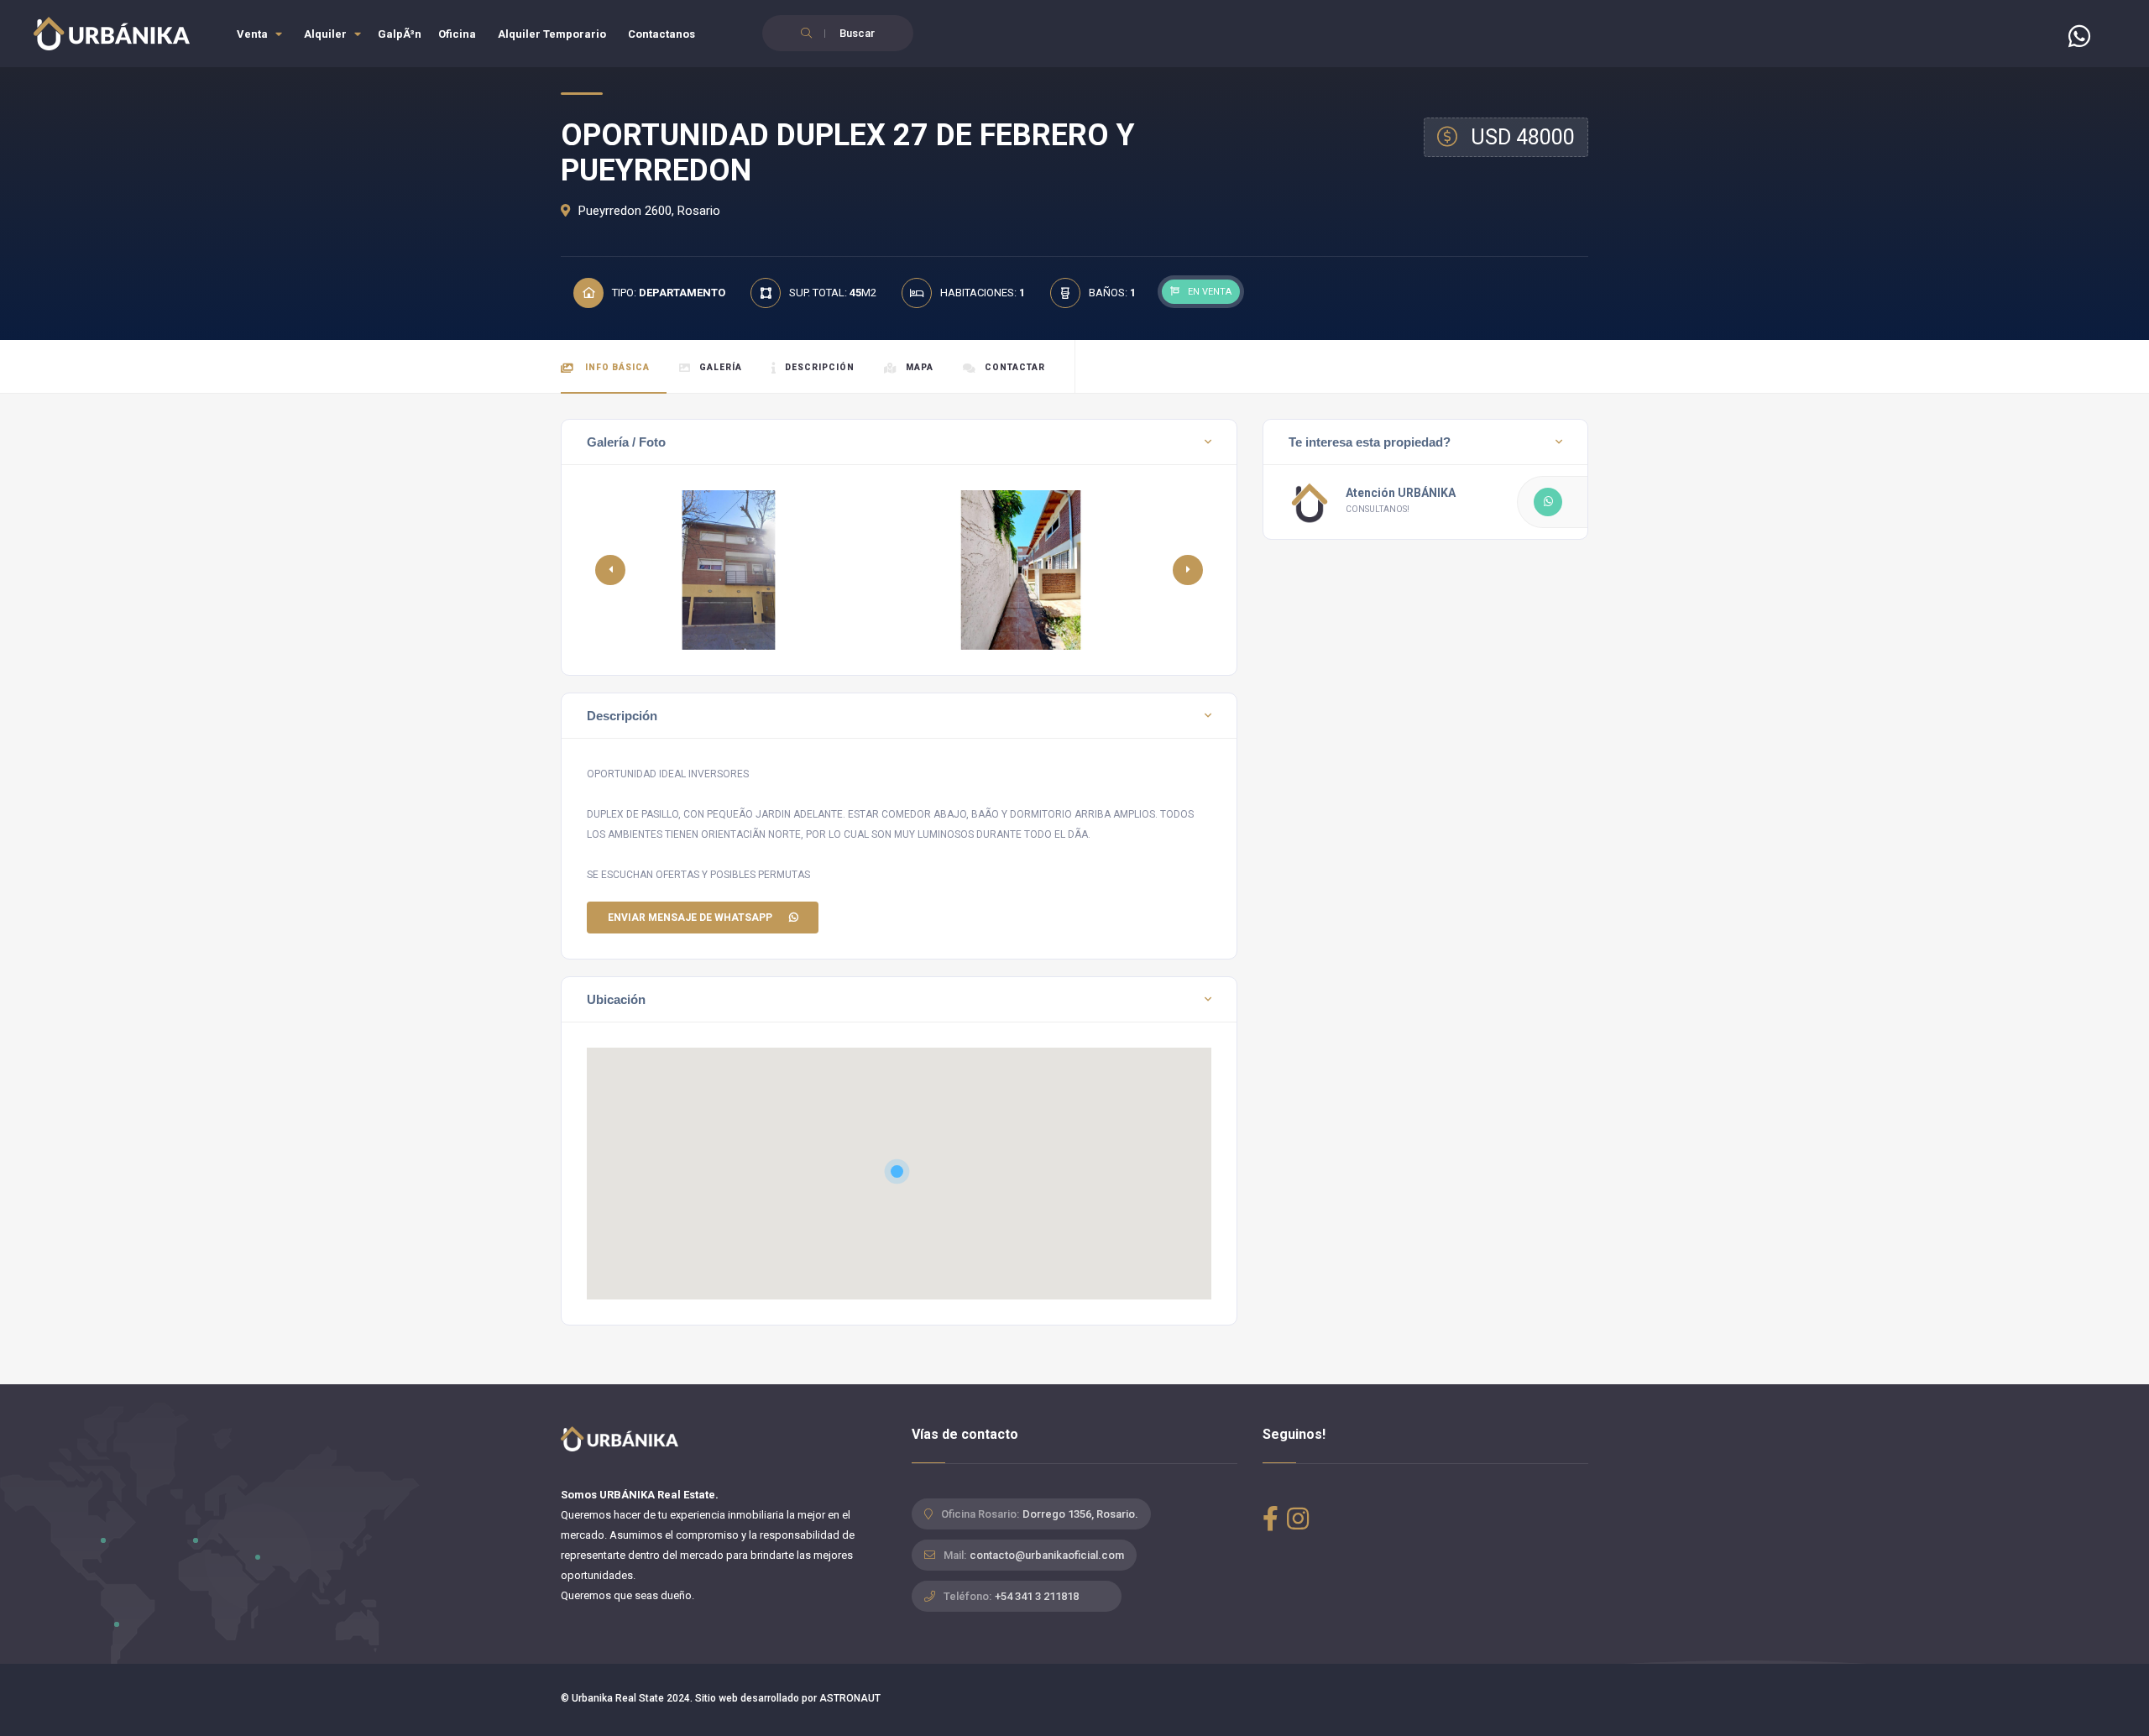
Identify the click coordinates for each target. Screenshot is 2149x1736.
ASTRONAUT (850, 1698)
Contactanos (661, 34)
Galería (721, 367)
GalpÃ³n (400, 34)
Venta (254, 34)
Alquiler (327, 34)
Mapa (920, 367)
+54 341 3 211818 (1037, 1596)
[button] (1188, 570)
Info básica (616, 367)
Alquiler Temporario (552, 34)
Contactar (1015, 367)
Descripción (820, 367)
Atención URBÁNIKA (1401, 493)
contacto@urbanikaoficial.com (1047, 1555)
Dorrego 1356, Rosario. (1080, 1514)
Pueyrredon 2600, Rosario (648, 211)
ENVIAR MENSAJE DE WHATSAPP (690, 918)
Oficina (457, 34)
